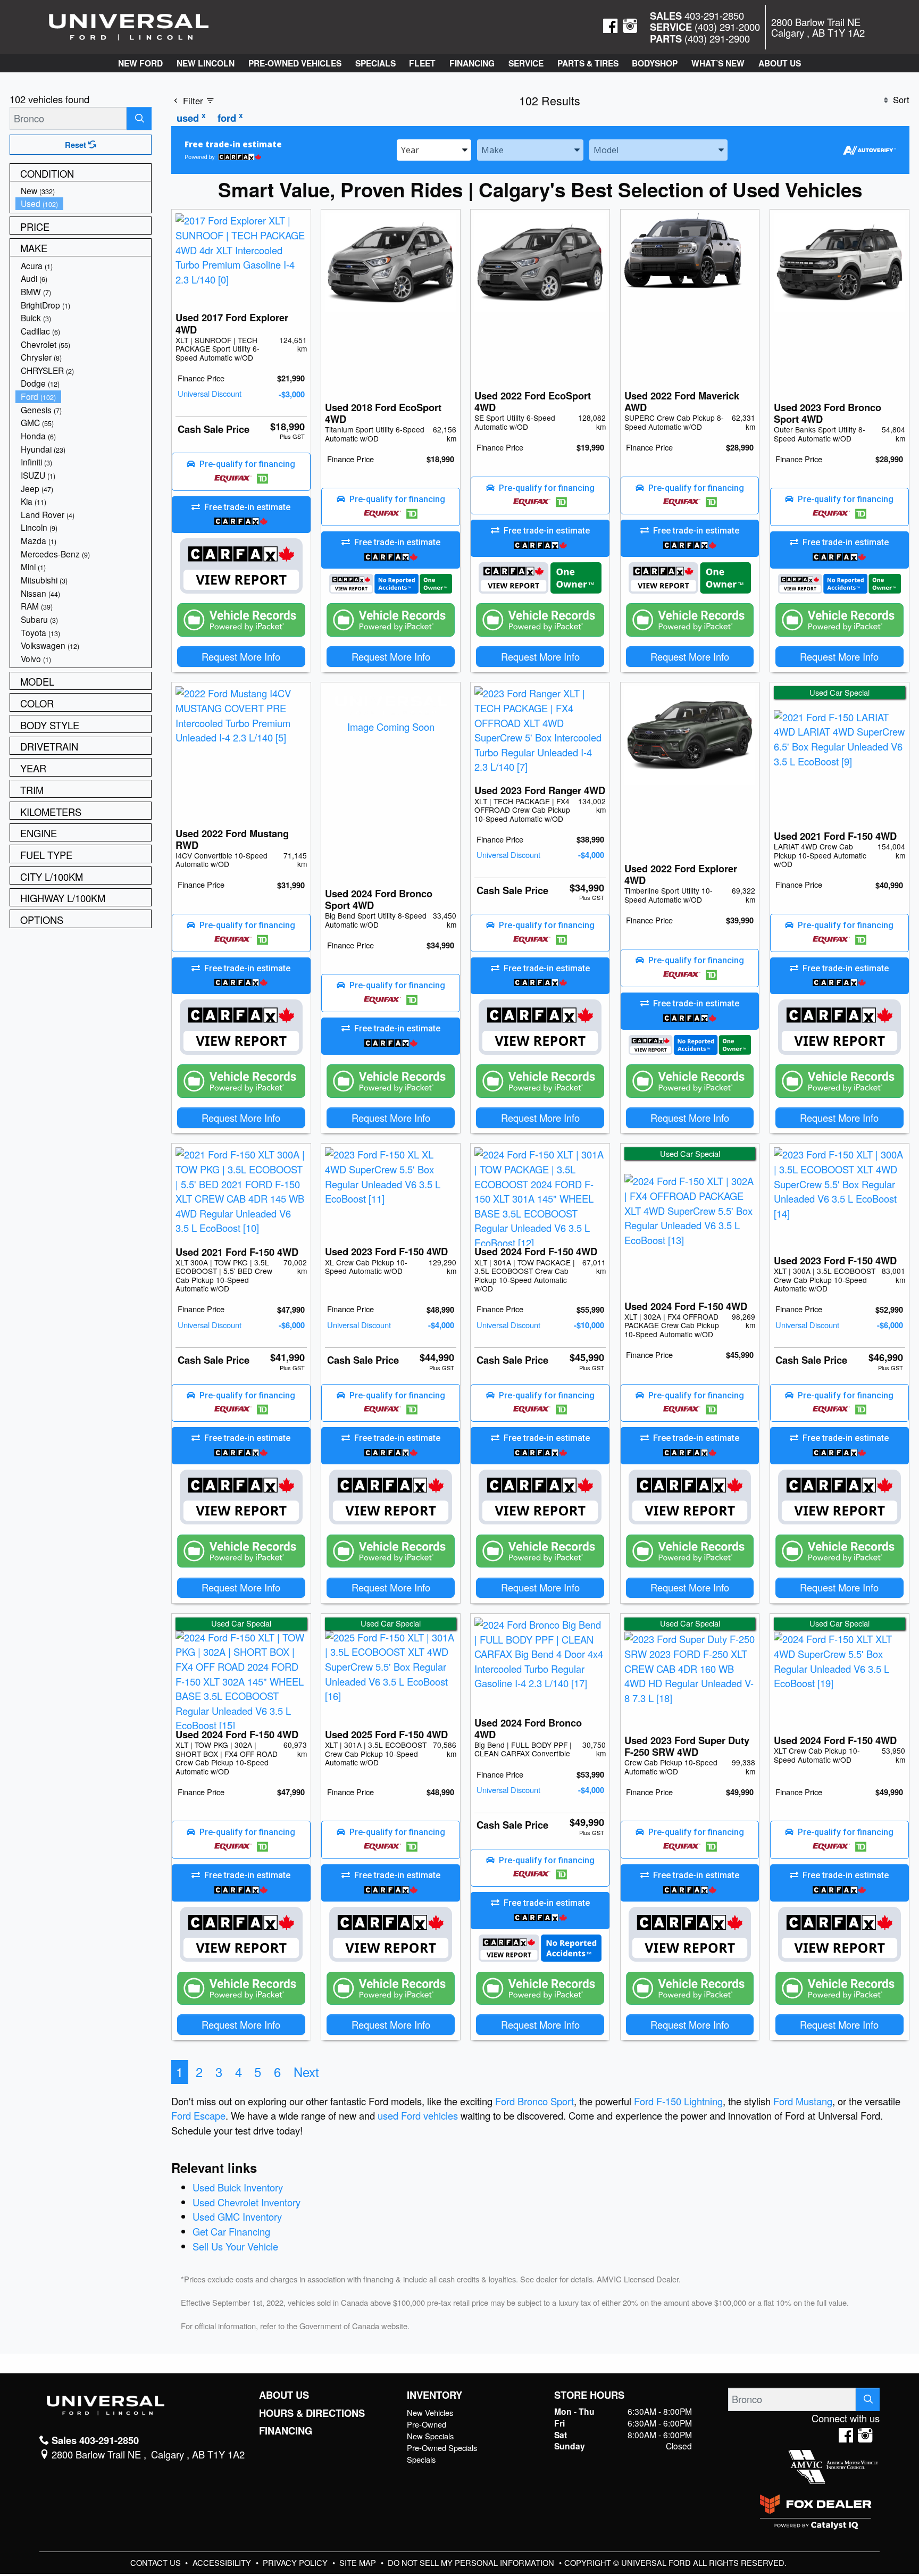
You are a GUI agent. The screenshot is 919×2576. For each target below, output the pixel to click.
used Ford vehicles (418, 2115)
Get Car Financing (231, 2231)
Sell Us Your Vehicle (235, 2246)
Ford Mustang (803, 2101)
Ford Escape (198, 2115)
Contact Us (157, 2562)
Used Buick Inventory (238, 2187)
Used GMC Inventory (237, 2216)
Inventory (435, 2395)
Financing (286, 2431)
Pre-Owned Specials (442, 2448)
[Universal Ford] (129, 26)
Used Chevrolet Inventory (247, 2202)
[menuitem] (83, 191)
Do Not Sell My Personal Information (472, 2562)
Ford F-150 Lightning (678, 2101)
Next (306, 2072)
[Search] (139, 118)
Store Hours (589, 2395)
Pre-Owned (427, 2424)
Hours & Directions (312, 2413)
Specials (421, 2459)
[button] (140, 63)
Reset (77, 145)
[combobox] (434, 149)
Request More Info (241, 656)
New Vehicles (430, 2412)
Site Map (359, 2562)
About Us (284, 2395)
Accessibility (223, 2562)
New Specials (430, 2436)
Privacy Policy (296, 2562)
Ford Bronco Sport (534, 2101)
